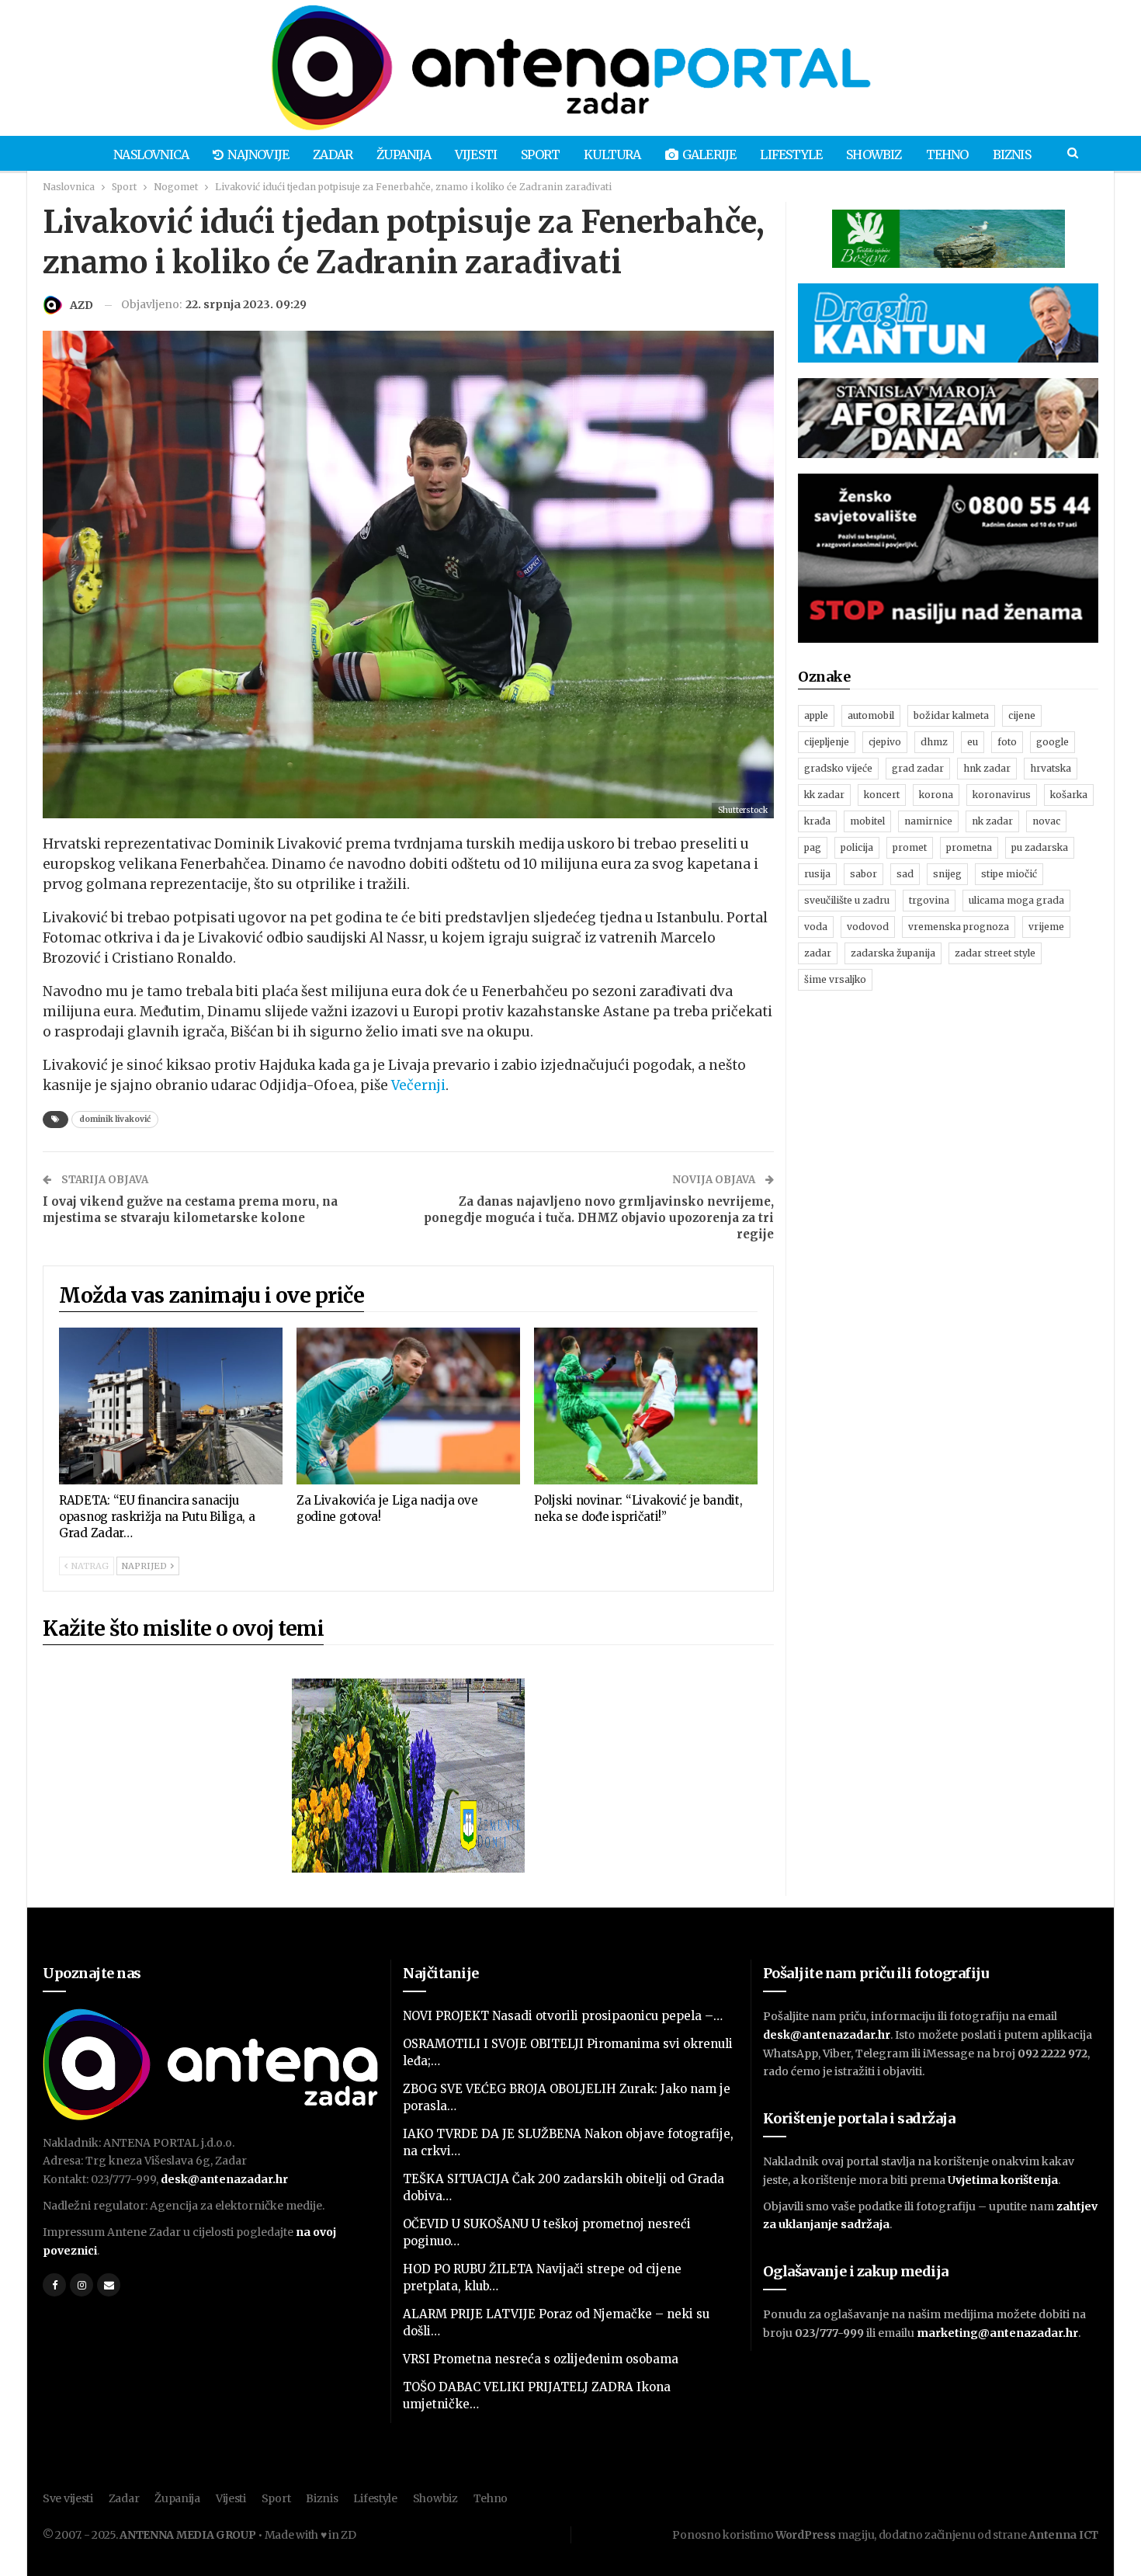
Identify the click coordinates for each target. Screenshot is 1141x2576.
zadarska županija (893, 953)
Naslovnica (151, 154)
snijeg (947, 874)
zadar (818, 953)
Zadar (333, 154)
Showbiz (874, 154)
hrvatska (1051, 768)
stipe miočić (1009, 874)
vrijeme (1046, 927)
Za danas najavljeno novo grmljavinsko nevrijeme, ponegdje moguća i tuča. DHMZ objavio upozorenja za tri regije (599, 1218)
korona (936, 795)
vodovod (868, 927)
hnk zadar (987, 768)
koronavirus (1002, 795)
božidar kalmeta (951, 715)
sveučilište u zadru (847, 900)
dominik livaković (115, 1119)
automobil (871, 715)
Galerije (709, 154)
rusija (817, 874)
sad (905, 874)
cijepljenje (827, 742)
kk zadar (824, 795)
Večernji (418, 1085)
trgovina (929, 900)
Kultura (612, 154)
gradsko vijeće (838, 768)
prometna (969, 847)
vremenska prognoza (959, 927)
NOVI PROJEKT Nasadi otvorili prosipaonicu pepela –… (563, 2016)
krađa (817, 821)
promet (910, 847)
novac (1046, 821)
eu (973, 742)
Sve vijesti (68, 2498)
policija (857, 847)
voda (816, 927)
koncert (882, 795)
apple (816, 715)
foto (1007, 742)
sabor (864, 874)
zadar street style (995, 953)
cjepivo (885, 742)
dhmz (934, 742)
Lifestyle (791, 154)
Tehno (947, 154)
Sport (540, 154)
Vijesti (476, 154)
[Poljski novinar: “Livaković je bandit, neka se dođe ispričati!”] (646, 1406)
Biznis (1012, 154)
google (1053, 742)
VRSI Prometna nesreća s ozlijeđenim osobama (541, 2359)
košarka (1069, 795)
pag (813, 847)
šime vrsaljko (835, 979)
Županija (404, 154)
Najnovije (258, 154)
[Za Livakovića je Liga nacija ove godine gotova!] (408, 1406)
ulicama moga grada (1016, 900)
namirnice (928, 821)
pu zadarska (1040, 847)
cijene (1022, 715)
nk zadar (992, 821)
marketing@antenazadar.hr (997, 2333)
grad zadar (918, 768)
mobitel (867, 821)
